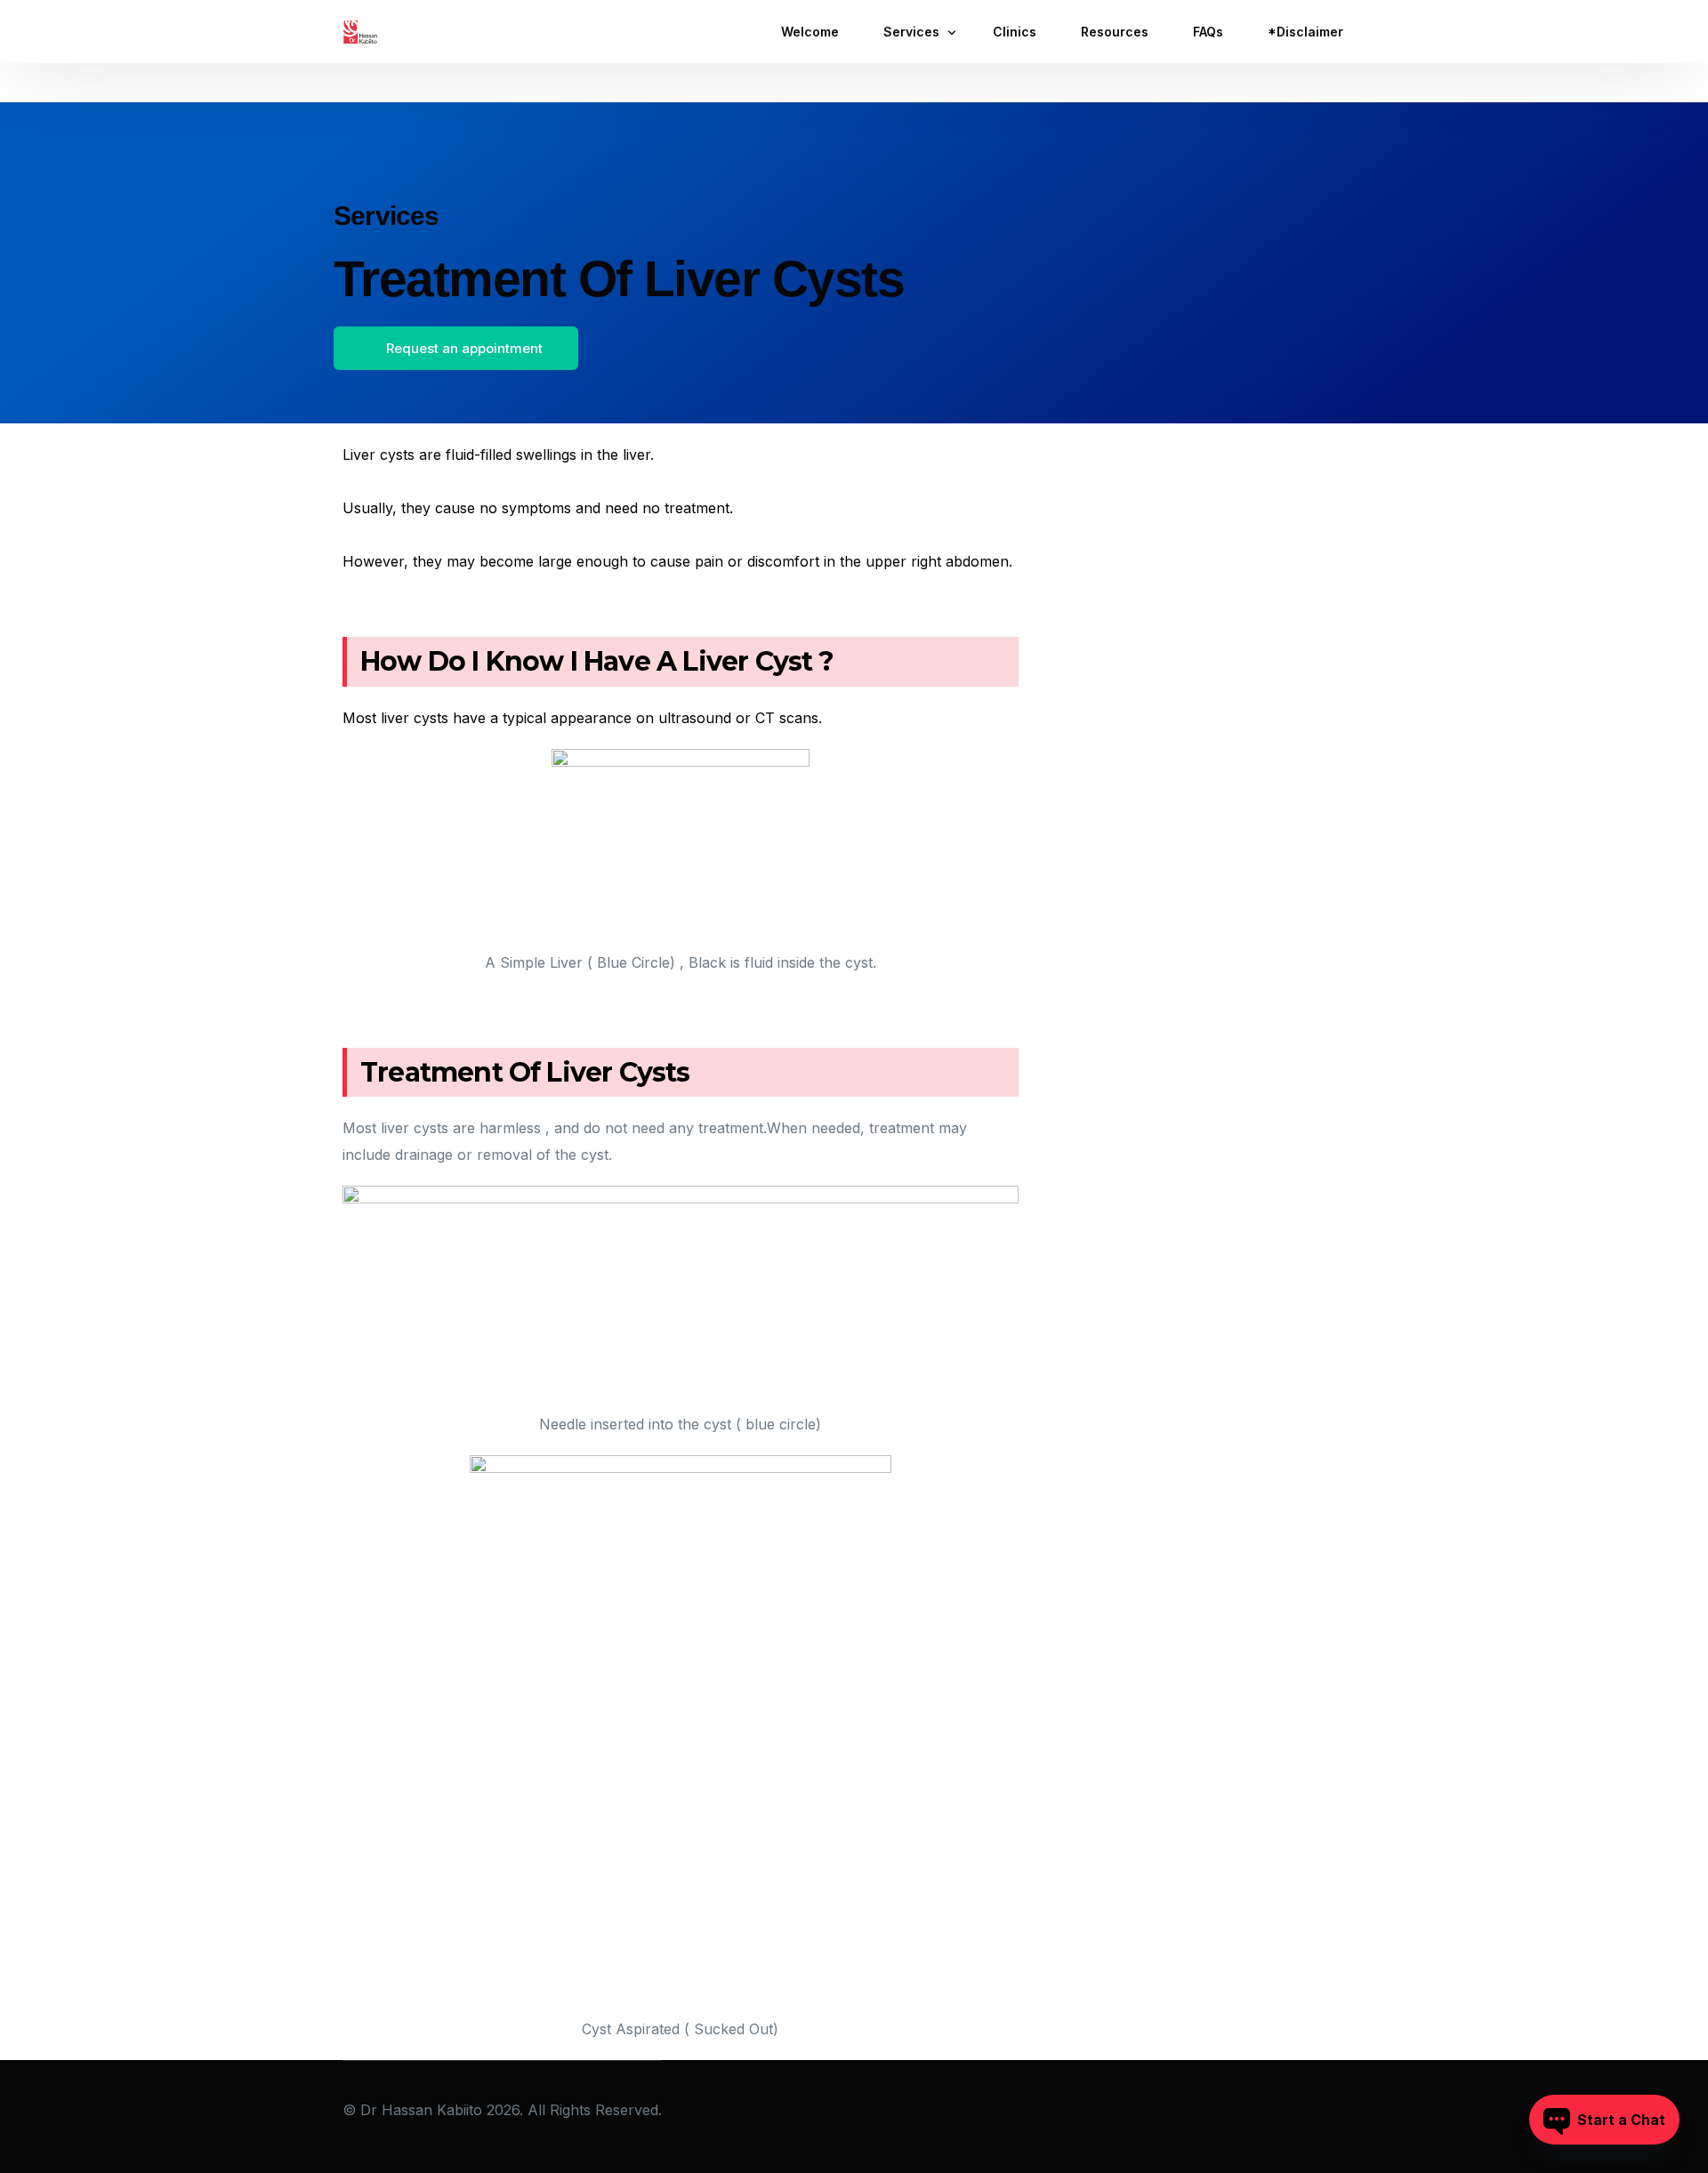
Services (387, 216)
